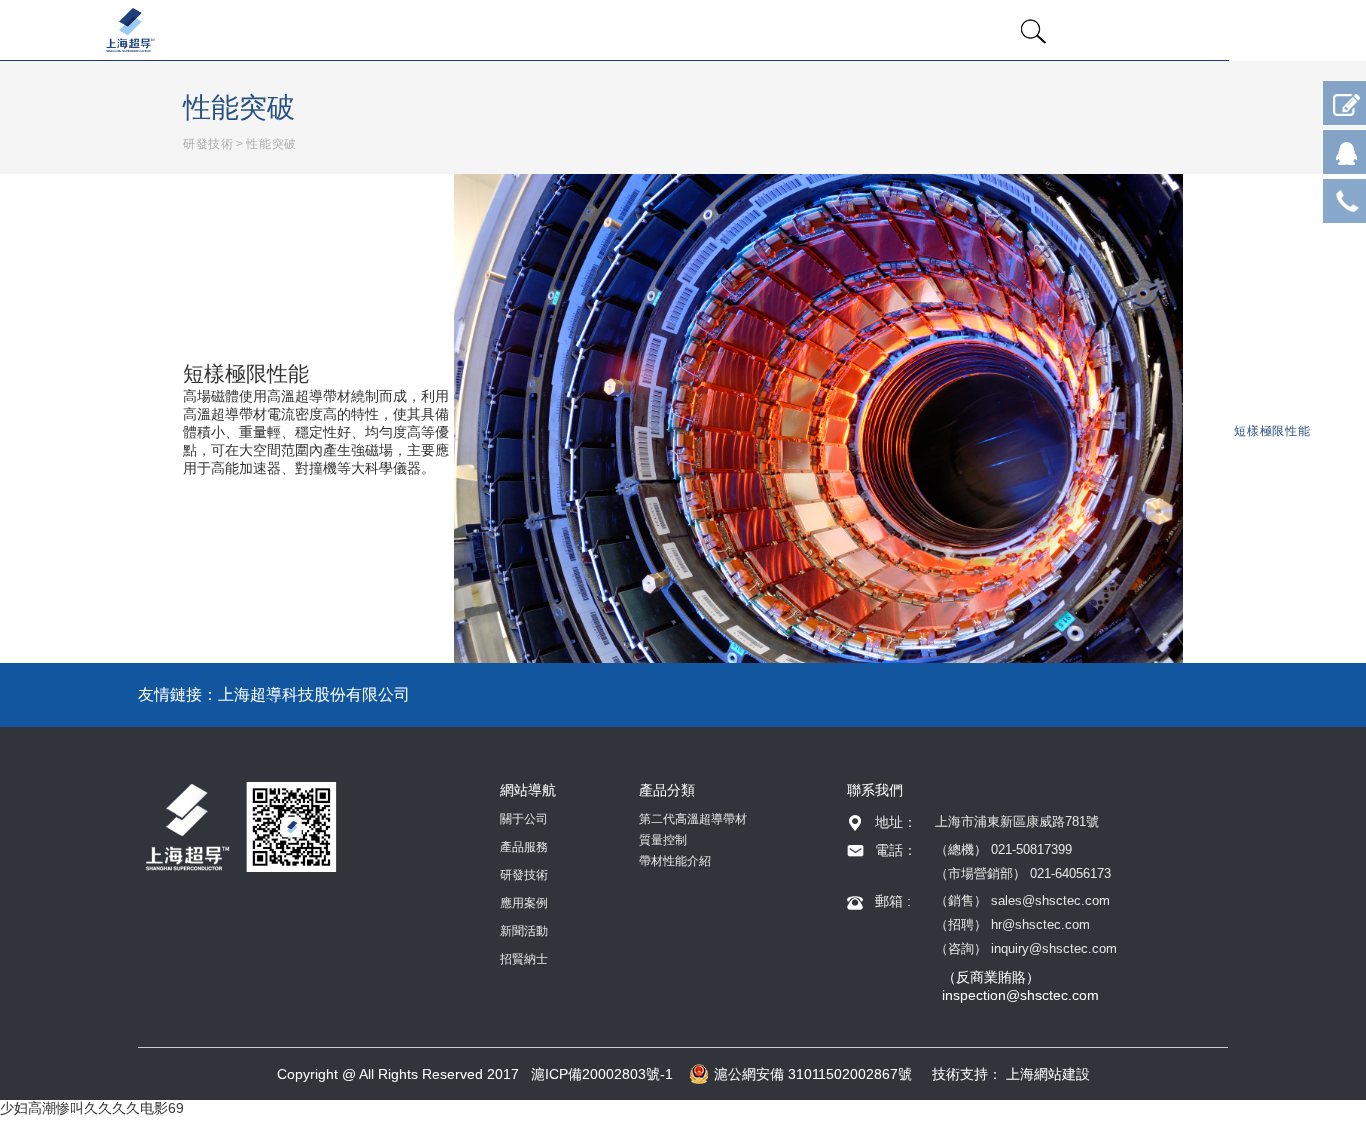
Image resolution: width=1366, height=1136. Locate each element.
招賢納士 (524, 959)
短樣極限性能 (1272, 431)
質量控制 (663, 840)
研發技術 (208, 144)
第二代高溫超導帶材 (693, 819)
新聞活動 (524, 931)
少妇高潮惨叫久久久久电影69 (92, 1108)
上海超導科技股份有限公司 (314, 694)
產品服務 (524, 847)
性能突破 (271, 144)
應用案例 (524, 903)
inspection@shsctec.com (1020, 995)
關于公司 (524, 819)
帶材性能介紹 (675, 861)
